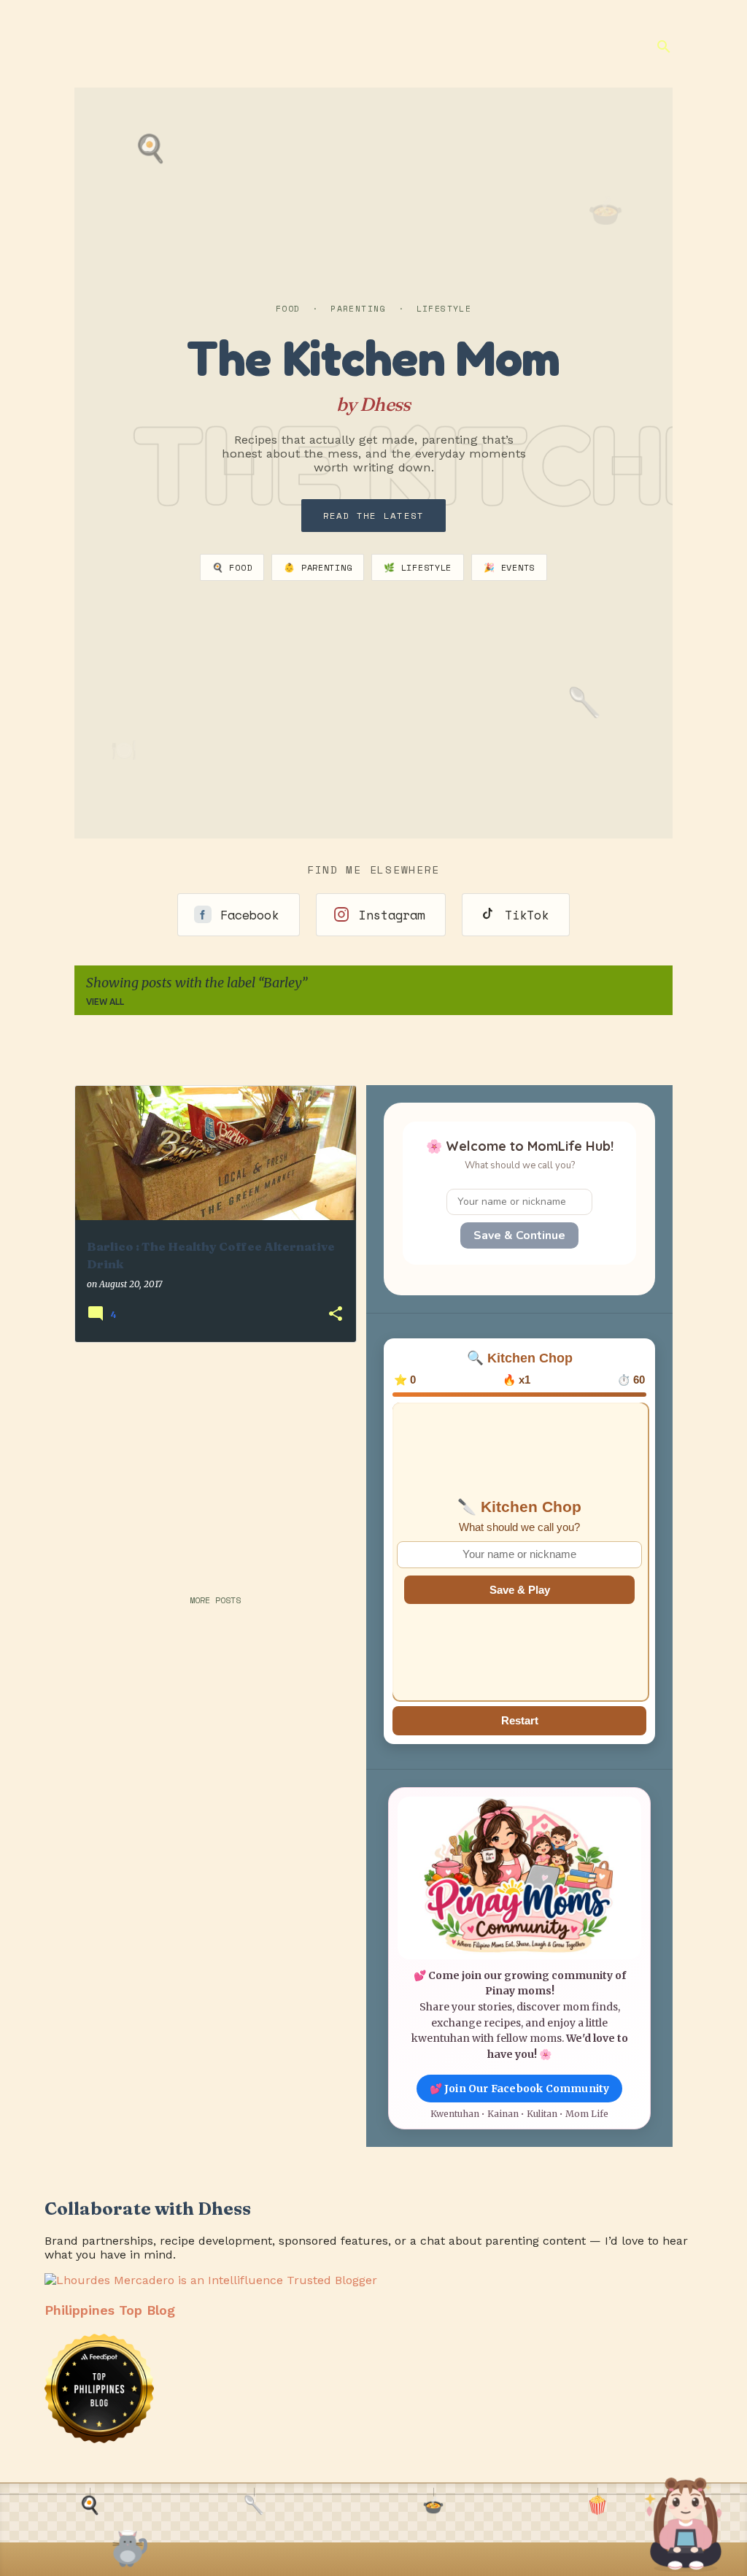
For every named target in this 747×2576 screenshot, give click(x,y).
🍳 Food (232, 567)
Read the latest (374, 516)
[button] (336, 1315)
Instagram (392, 915)
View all (105, 1002)
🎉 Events (509, 567)
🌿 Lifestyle (418, 567)
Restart (520, 1720)
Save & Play (520, 1590)
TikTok (527, 915)
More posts (215, 1600)
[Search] (664, 47)
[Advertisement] (209, 1456)
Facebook (249, 915)
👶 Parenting (318, 567)
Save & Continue (519, 1235)
